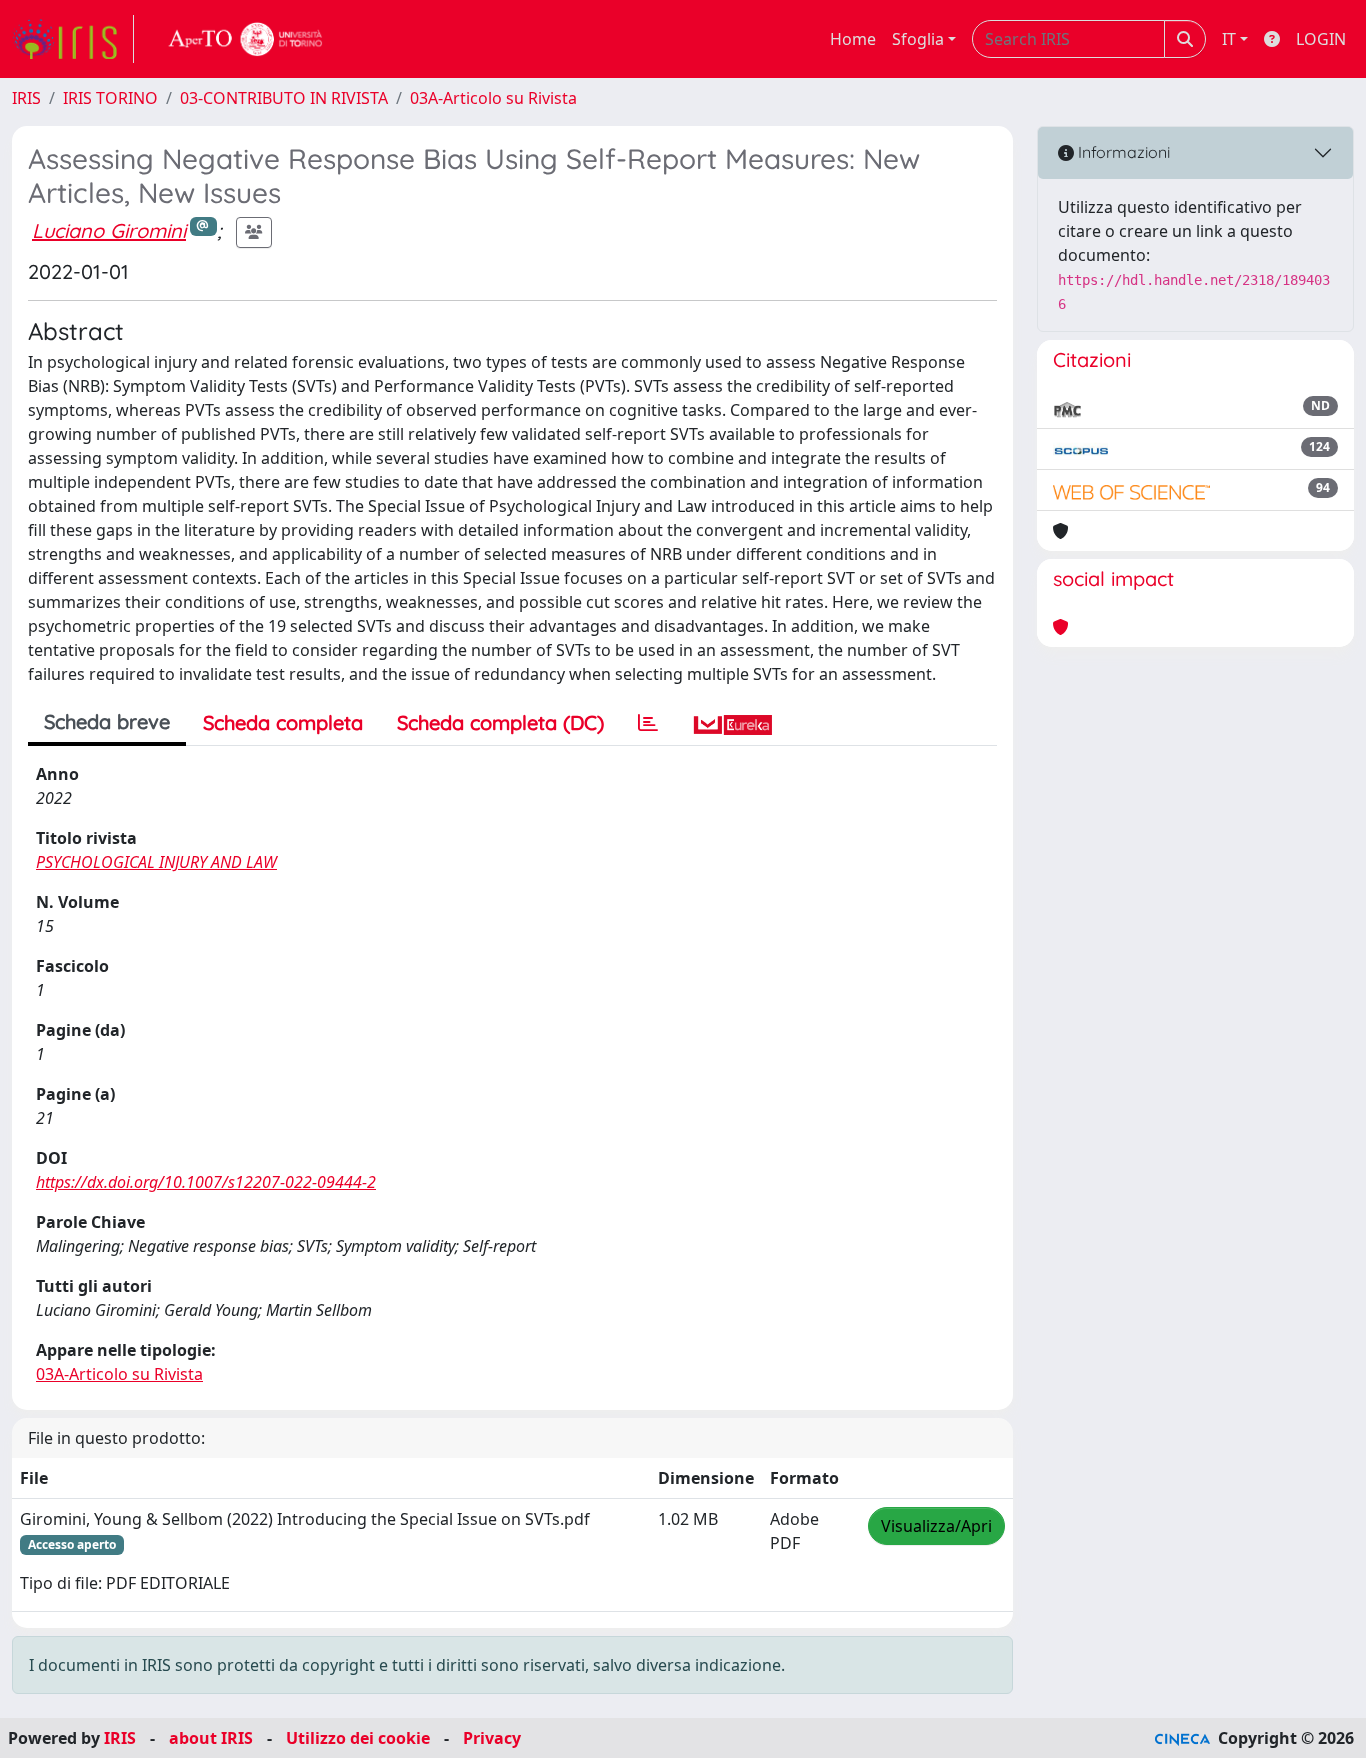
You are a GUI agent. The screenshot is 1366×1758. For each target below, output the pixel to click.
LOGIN (1321, 39)
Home (853, 39)
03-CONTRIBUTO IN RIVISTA (284, 98)
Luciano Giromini (109, 230)
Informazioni (1122, 152)
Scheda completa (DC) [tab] (500, 722)
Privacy (492, 1738)
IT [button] (1229, 39)
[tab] (648, 723)
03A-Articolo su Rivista (493, 98)
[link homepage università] (246, 39)
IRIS (26, 98)
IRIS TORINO (110, 98)
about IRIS (211, 1738)
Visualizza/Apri (936, 1526)
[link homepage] (73, 39)
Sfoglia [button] (918, 39)
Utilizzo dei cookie (358, 1738)
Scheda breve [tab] (107, 721)
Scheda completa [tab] (283, 722)
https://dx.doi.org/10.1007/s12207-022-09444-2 (206, 1182)
